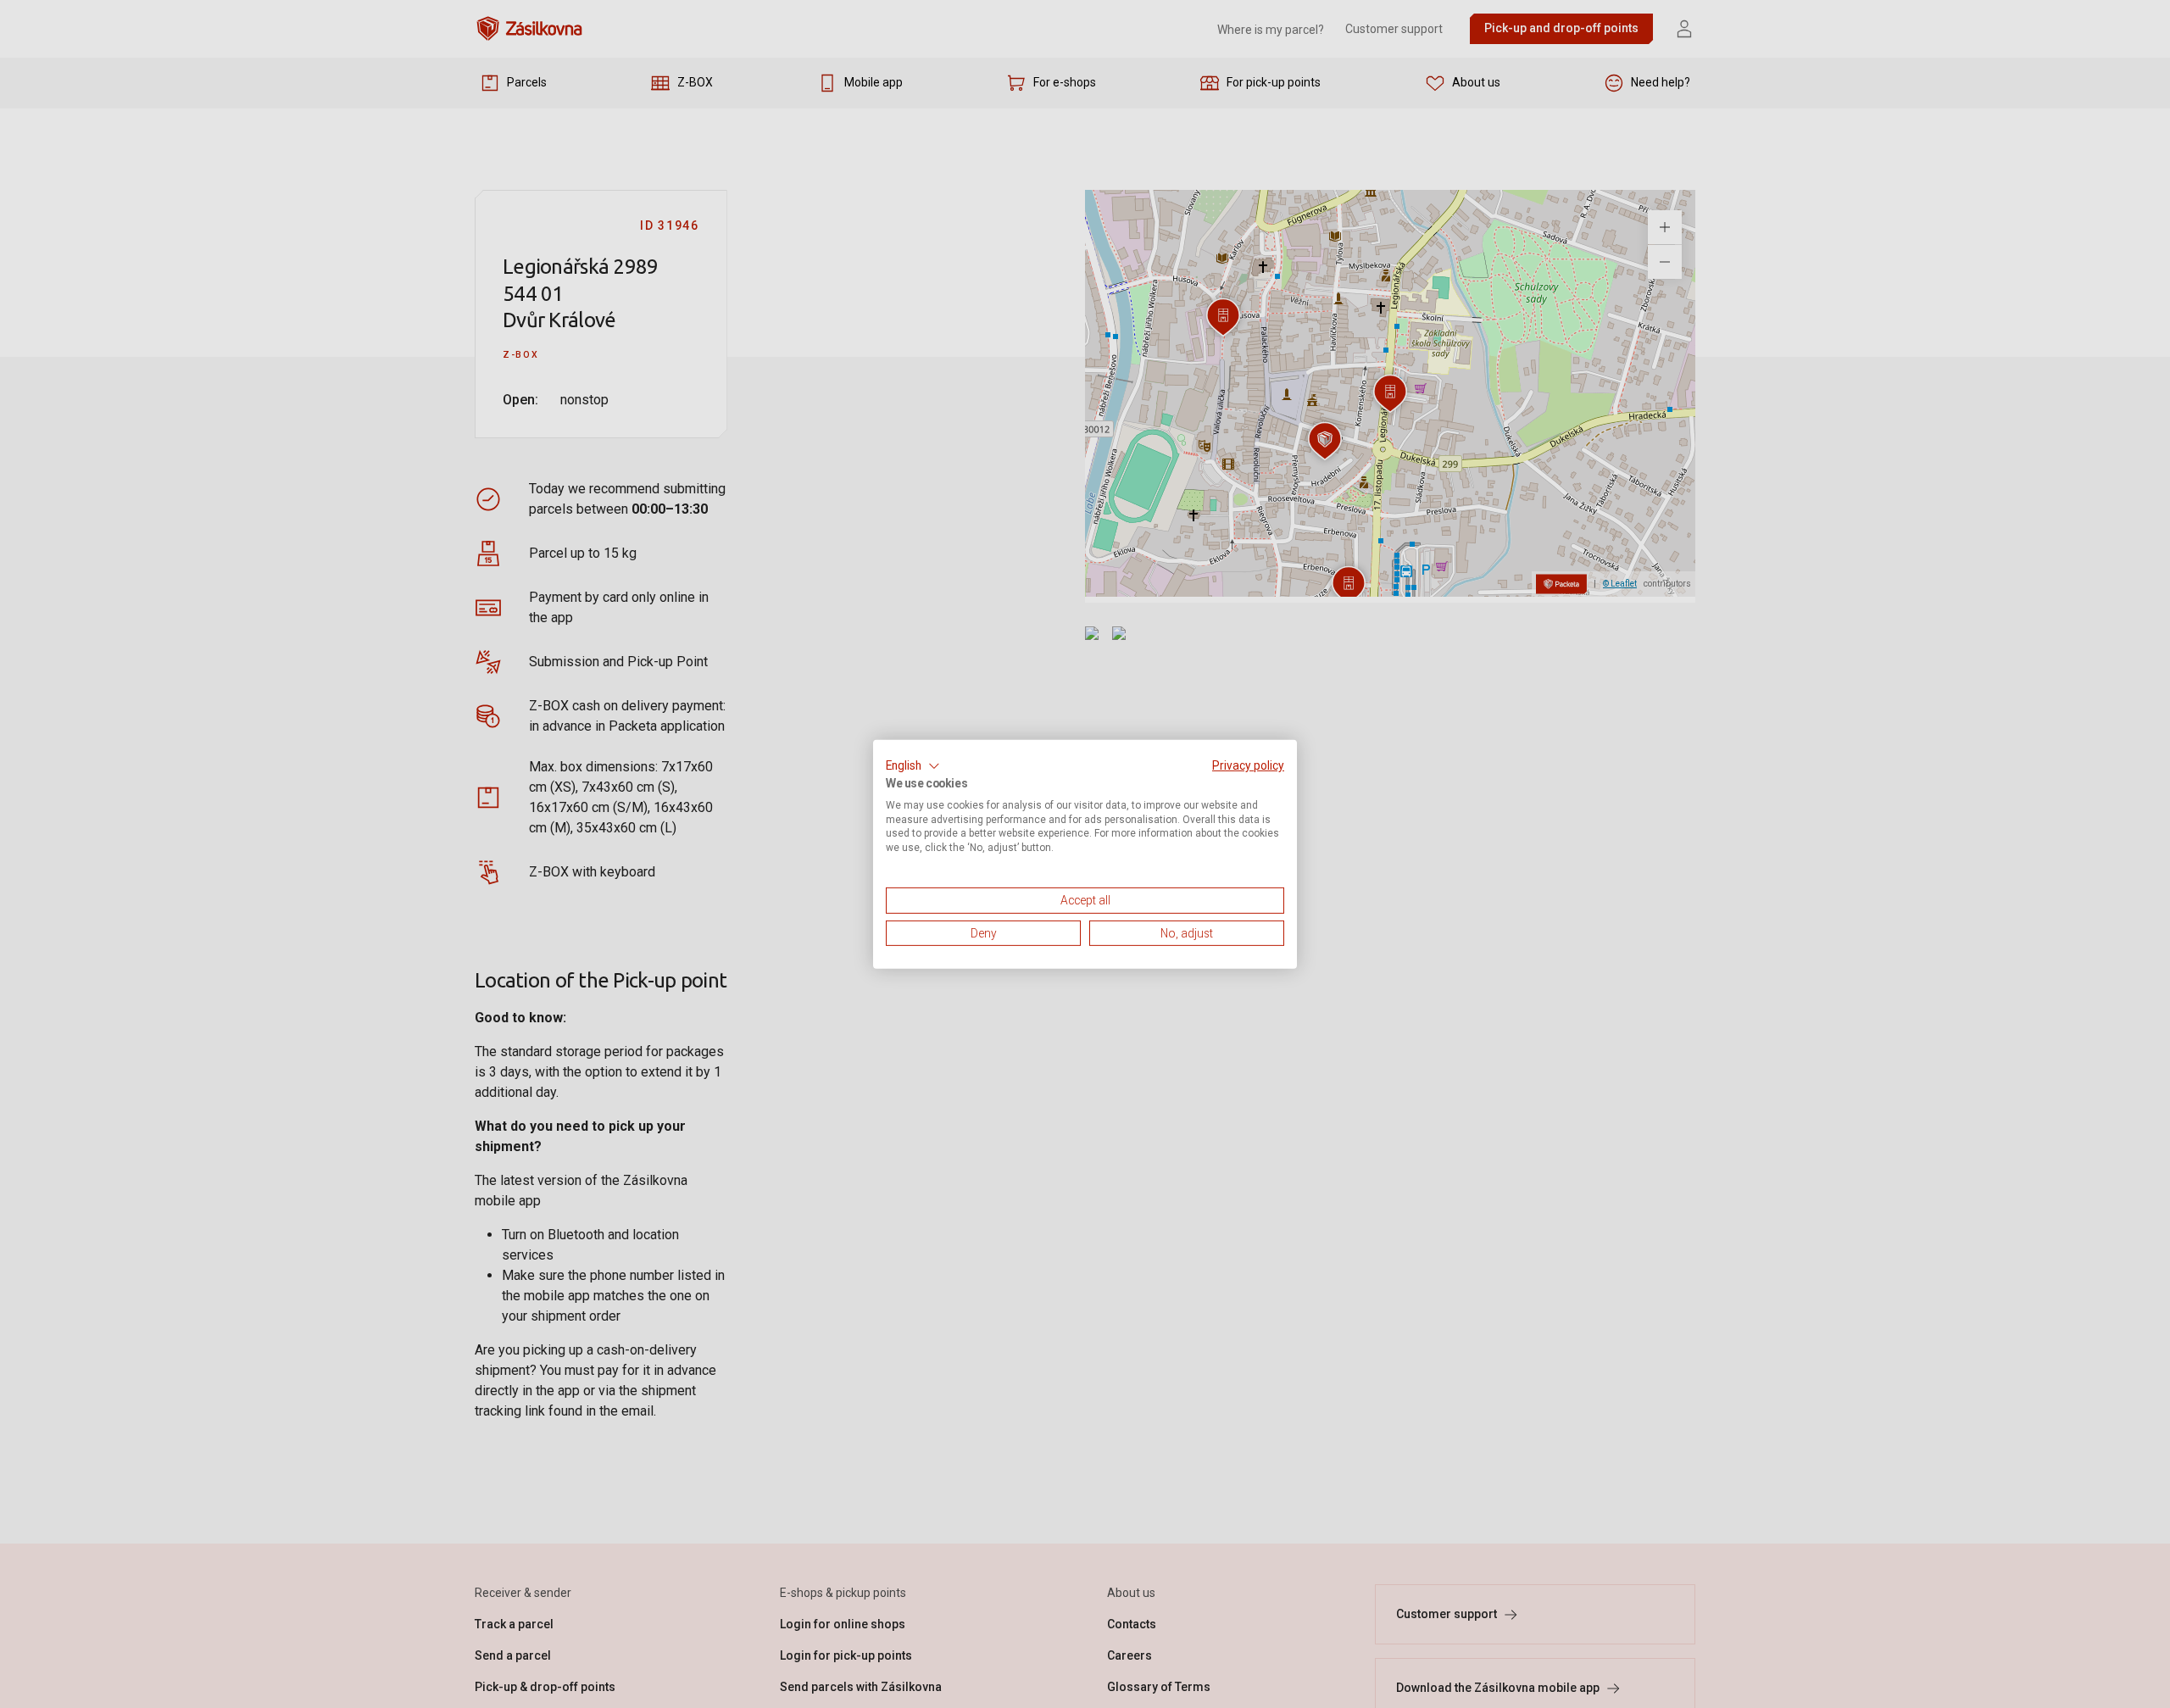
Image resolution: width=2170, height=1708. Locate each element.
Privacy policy (1248, 765)
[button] (913, 765)
